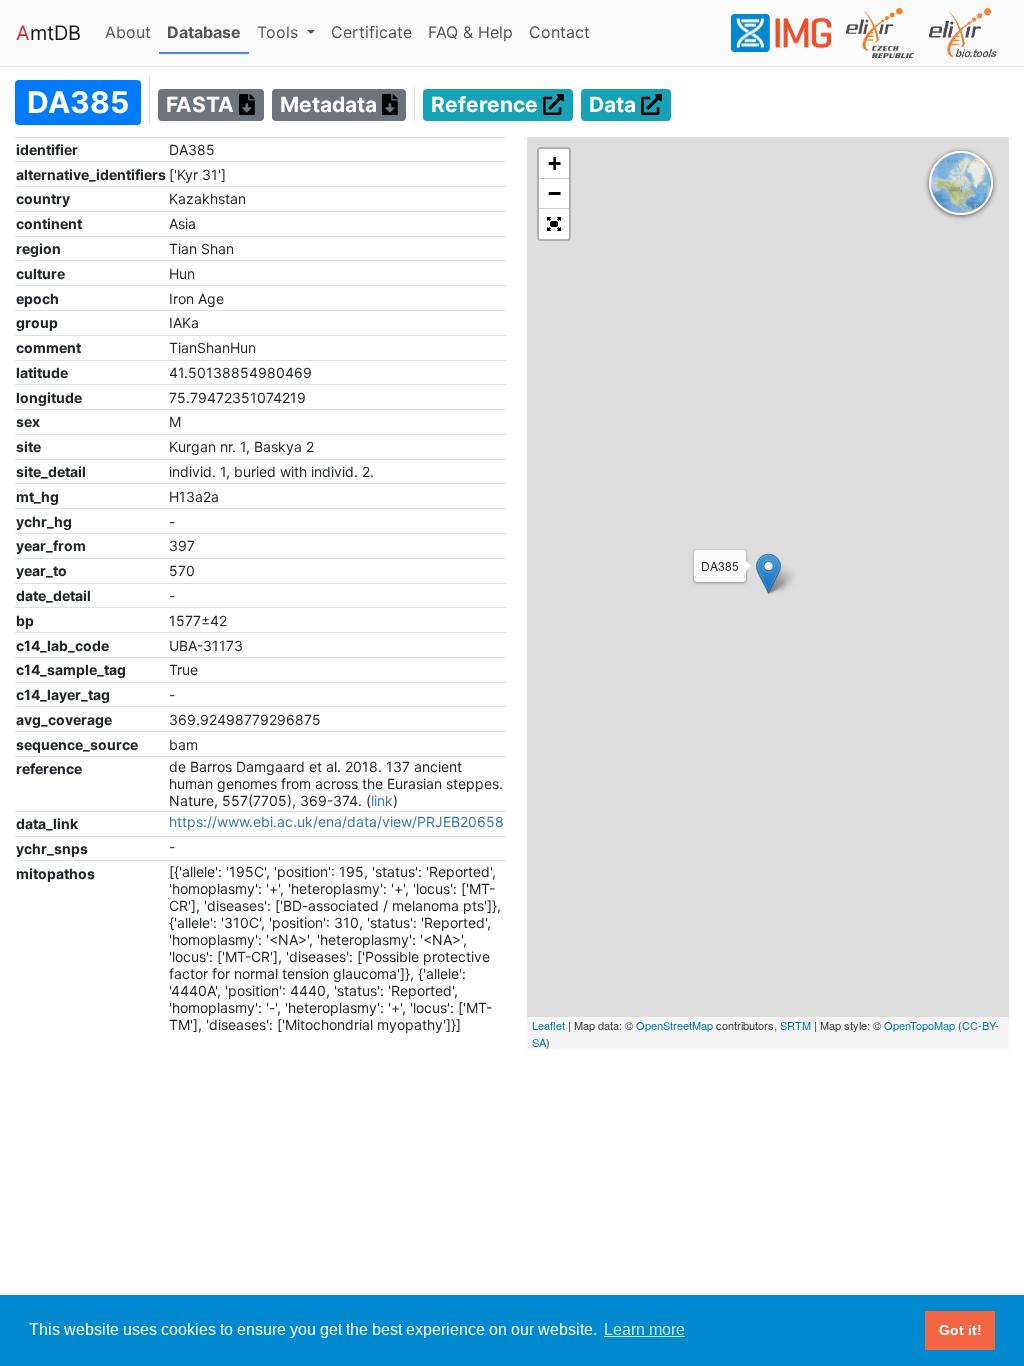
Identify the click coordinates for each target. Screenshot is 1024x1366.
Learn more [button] (644, 1329)
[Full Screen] (554, 224)
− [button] (554, 193)
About (132, 31)
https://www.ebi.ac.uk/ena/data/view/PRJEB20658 (336, 821)
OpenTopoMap (919, 1025)
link (382, 800)
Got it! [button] (960, 1330)
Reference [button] (487, 105)
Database (208, 31)
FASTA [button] (202, 105)
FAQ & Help (474, 31)
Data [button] (615, 105)
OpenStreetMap (674, 1025)
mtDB (48, 33)
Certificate (371, 32)
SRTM (795, 1025)
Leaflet (548, 1025)
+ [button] (554, 163)
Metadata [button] (331, 105)
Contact (563, 31)
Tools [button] (280, 32)
